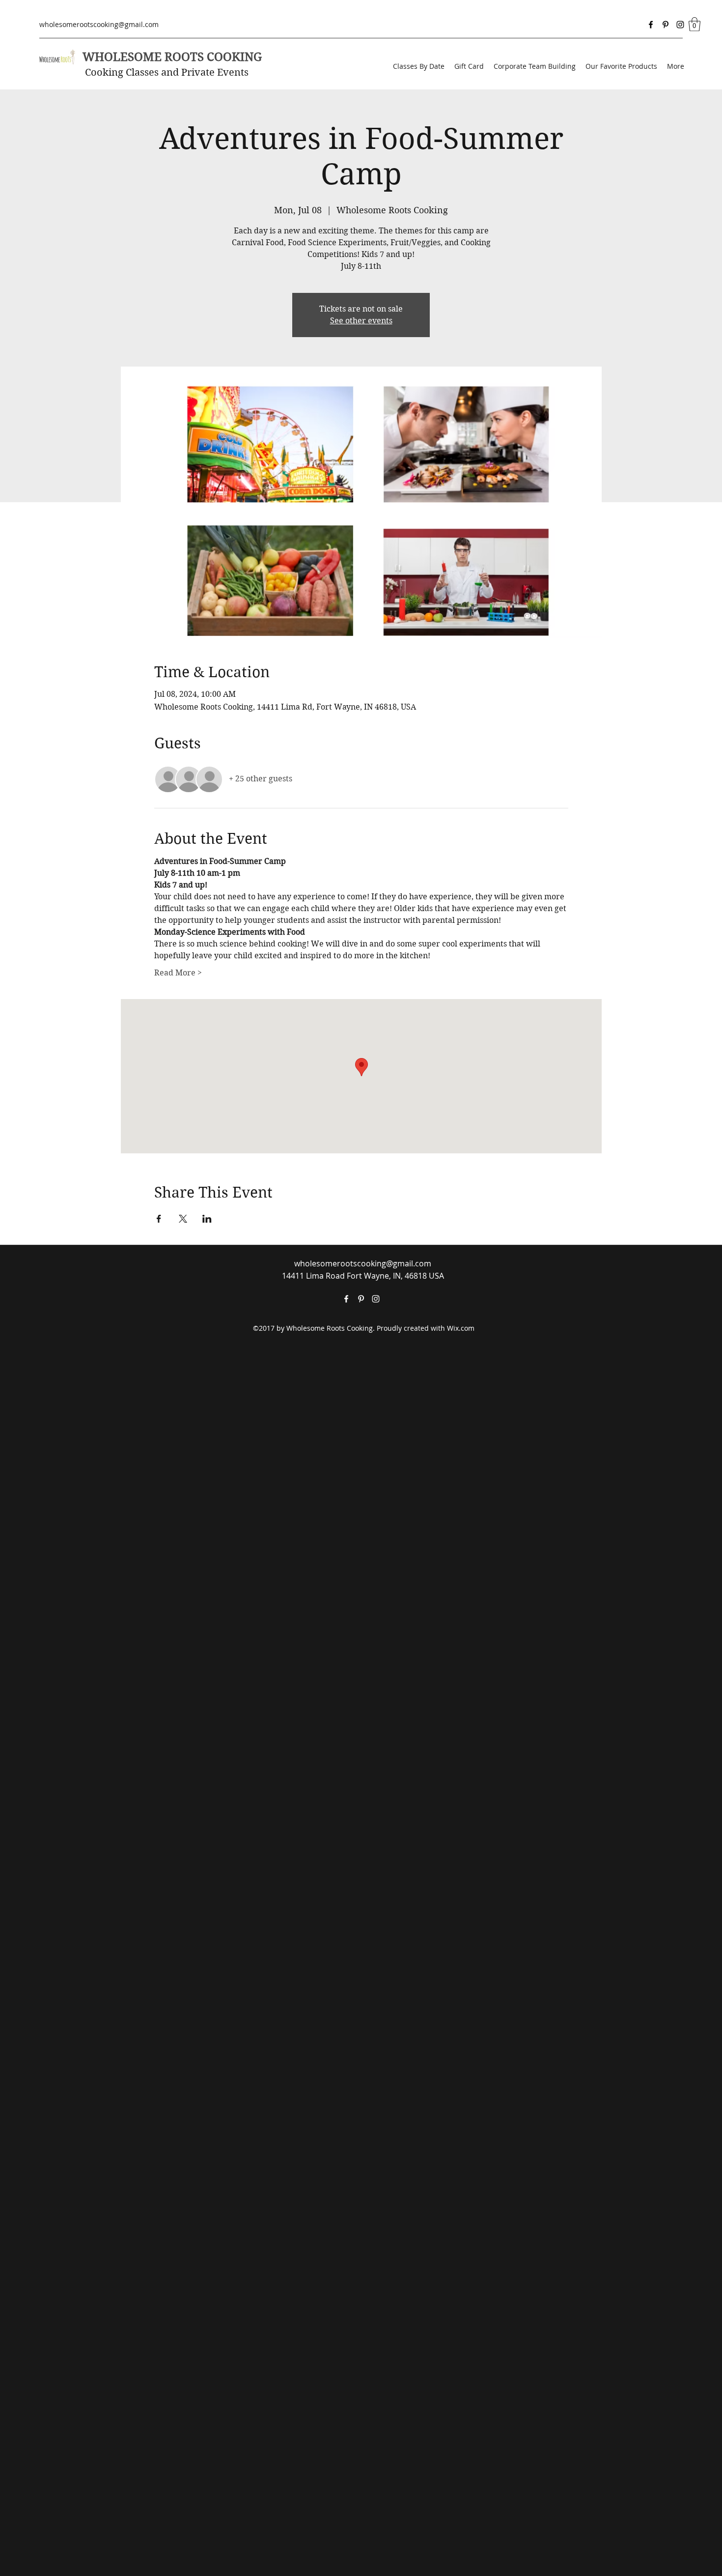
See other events (361, 321)
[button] (694, 24)
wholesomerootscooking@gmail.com (99, 24)
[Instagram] (680, 25)
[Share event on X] (183, 1219)
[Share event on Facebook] (159, 1219)
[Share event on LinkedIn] (207, 1219)
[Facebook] (651, 25)
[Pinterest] (666, 25)
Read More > (178, 973)
